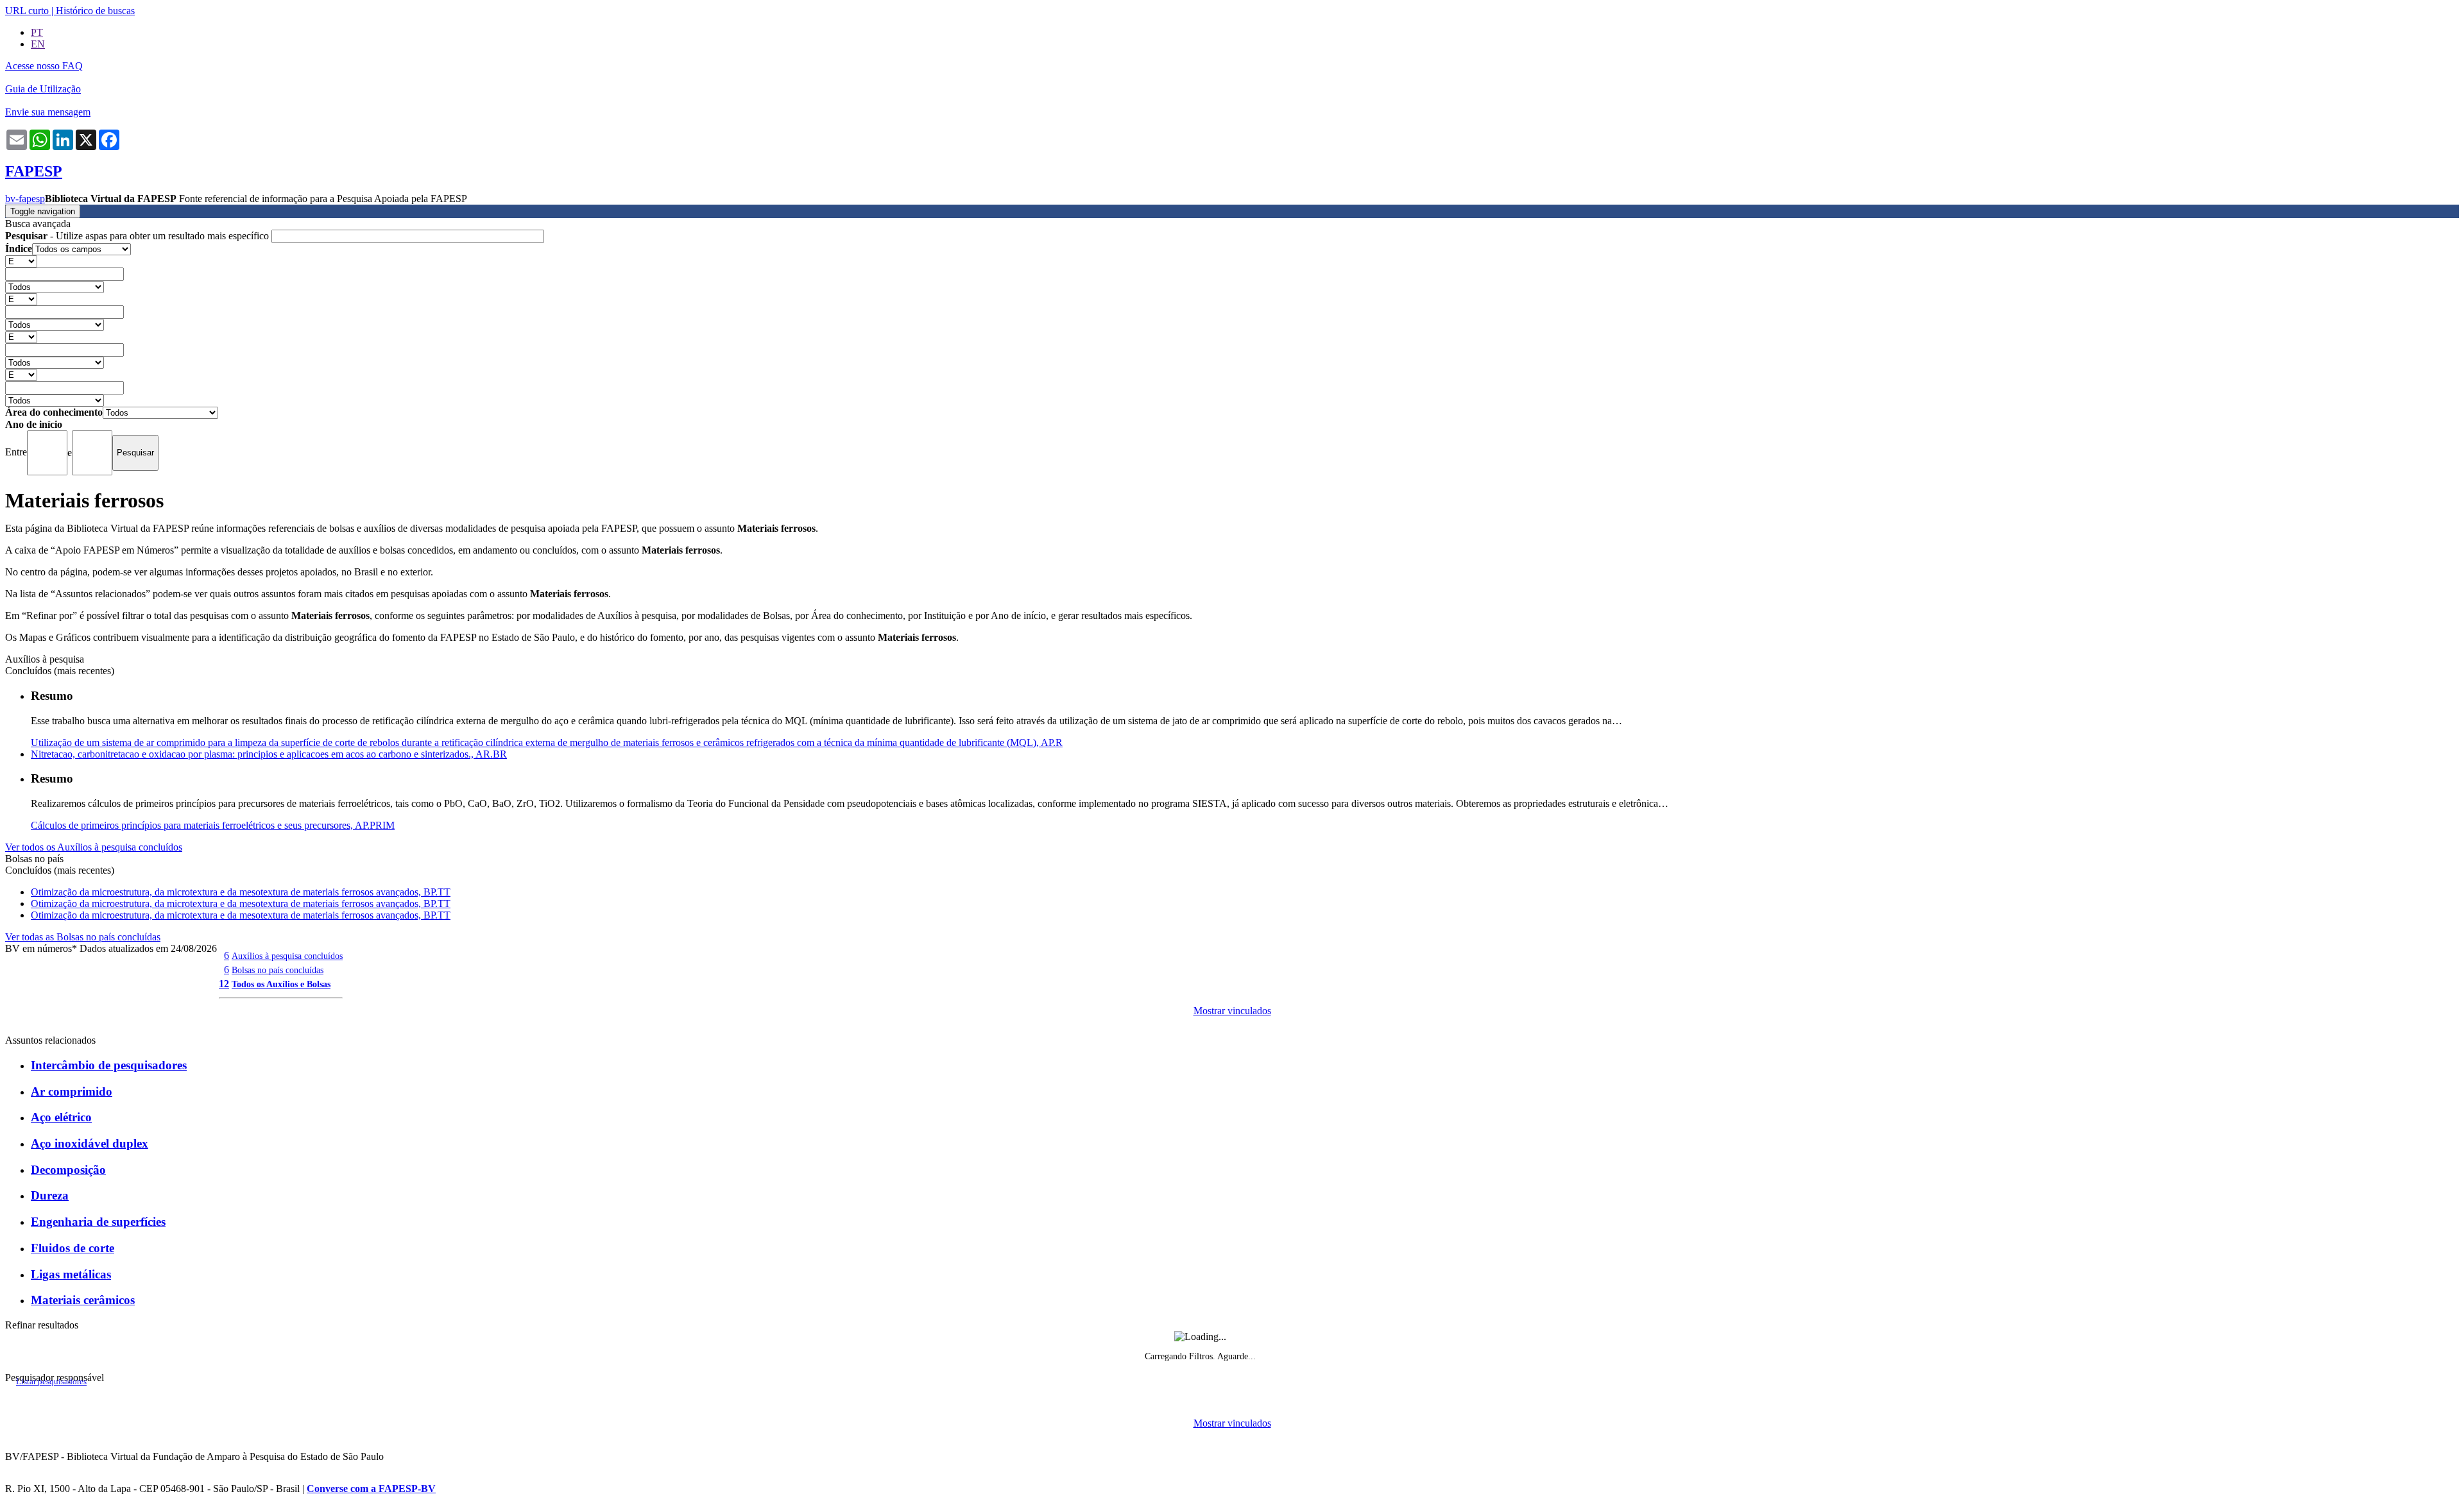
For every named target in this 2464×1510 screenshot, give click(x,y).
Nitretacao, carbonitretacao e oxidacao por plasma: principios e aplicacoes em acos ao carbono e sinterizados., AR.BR (269, 754)
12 (224, 984)
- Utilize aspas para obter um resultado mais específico (138, 236)
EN (38, 44)
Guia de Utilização (43, 89)
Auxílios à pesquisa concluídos (287, 956)
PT (37, 32)
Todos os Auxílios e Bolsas (281, 984)
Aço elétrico (61, 1117)
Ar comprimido (72, 1091)
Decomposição (68, 1170)
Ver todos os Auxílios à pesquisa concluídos (94, 847)
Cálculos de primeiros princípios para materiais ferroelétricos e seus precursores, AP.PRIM (213, 825)
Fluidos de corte (73, 1248)
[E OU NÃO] (21, 261)
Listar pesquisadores (51, 1382)
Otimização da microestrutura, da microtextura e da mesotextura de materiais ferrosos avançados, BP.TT (241, 892)
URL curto (27, 11)
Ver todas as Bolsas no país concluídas (83, 937)
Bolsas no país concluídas (278, 970)
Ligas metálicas (71, 1274)
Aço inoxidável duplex (90, 1143)
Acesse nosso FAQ (44, 66)
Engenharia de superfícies (98, 1222)
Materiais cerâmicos (83, 1300)
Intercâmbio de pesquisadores (109, 1065)
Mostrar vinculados (1232, 1011)
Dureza (50, 1195)
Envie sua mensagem (48, 112)
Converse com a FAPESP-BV (371, 1489)
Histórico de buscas (95, 11)
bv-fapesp (25, 199)
